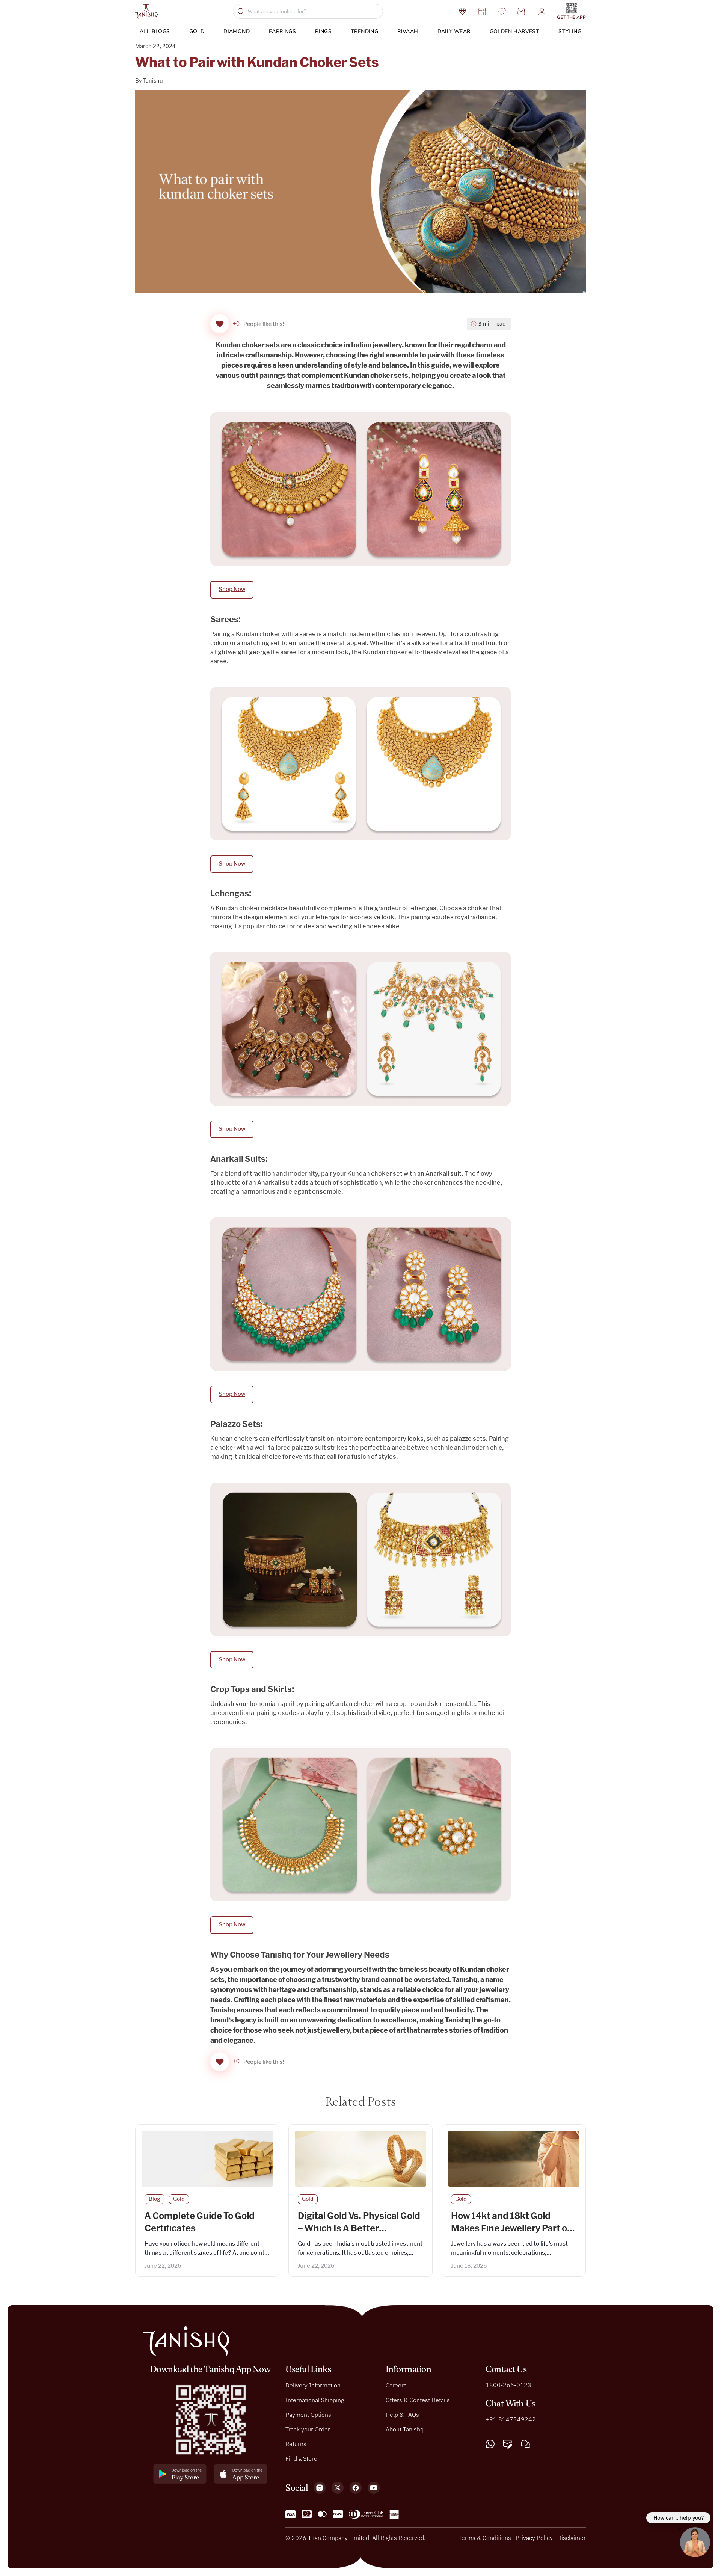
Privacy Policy (534, 2538)
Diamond (237, 31)
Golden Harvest (515, 31)
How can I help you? (679, 2518)
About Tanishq (405, 2429)
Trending (364, 31)
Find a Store (301, 2458)
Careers (396, 2385)
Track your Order (308, 2429)
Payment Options (308, 2415)
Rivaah (408, 31)
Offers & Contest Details (418, 2400)
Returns (296, 2444)
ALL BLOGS (155, 31)
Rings (323, 31)
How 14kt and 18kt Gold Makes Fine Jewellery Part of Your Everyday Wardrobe (511, 2229)
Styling (570, 31)
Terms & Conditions (485, 2538)
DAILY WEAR (454, 31)
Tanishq (153, 81)
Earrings (282, 31)
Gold (197, 31)
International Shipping (315, 2400)
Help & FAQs (402, 2415)
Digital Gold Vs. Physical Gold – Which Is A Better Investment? (359, 2229)
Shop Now (232, 589)
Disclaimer (572, 2538)
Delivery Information (313, 2385)
